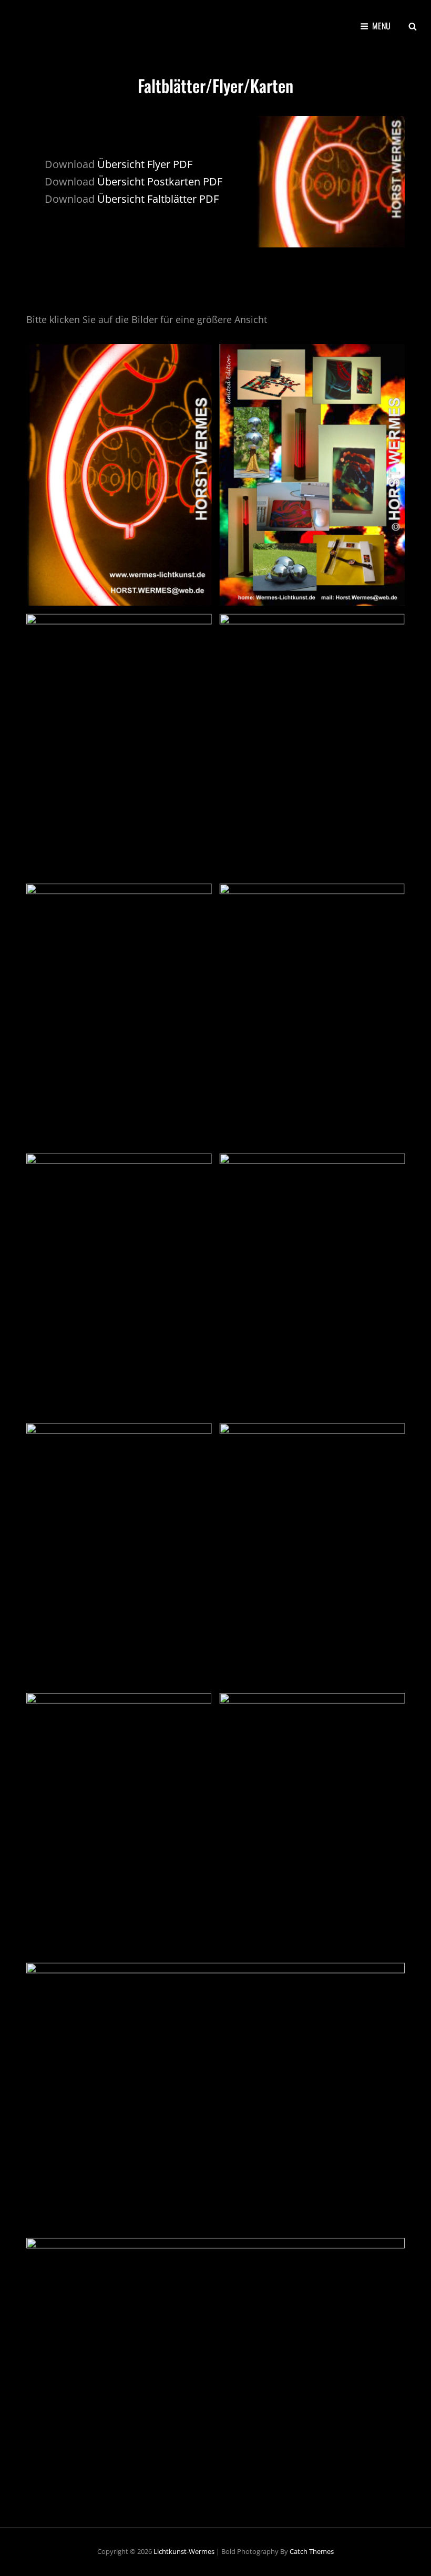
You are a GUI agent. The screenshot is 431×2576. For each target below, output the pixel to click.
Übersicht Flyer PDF (145, 164)
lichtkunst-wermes (184, 2551)
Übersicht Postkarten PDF (160, 181)
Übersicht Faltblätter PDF (158, 199)
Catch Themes (312, 2551)
